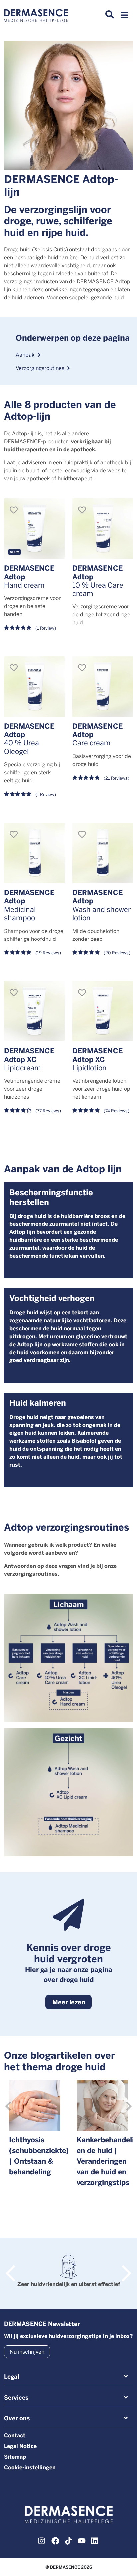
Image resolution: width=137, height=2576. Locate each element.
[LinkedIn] (95, 2540)
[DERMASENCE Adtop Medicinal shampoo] (34, 853)
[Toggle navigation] (124, 17)
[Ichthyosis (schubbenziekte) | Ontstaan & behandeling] (35, 2106)
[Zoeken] (110, 15)
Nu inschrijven (27, 2352)
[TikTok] (68, 2540)
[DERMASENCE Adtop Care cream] (103, 686)
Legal (11, 2376)
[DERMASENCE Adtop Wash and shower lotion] (103, 853)
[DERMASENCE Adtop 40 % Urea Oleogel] (34, 686)
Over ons (17, 2418)
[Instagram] (42, 2540)
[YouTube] (82, 2540)
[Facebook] (55, 2540)
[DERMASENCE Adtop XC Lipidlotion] (103, 1011)
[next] (129, 2106)
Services (16, 2397)
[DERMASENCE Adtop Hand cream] (34, 528)
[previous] (8, 2106)
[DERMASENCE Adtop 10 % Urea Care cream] (103, 528)
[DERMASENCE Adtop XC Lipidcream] (34, 1011)
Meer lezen (69, 2002)
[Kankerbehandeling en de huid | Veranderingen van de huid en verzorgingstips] (102, 2106)
